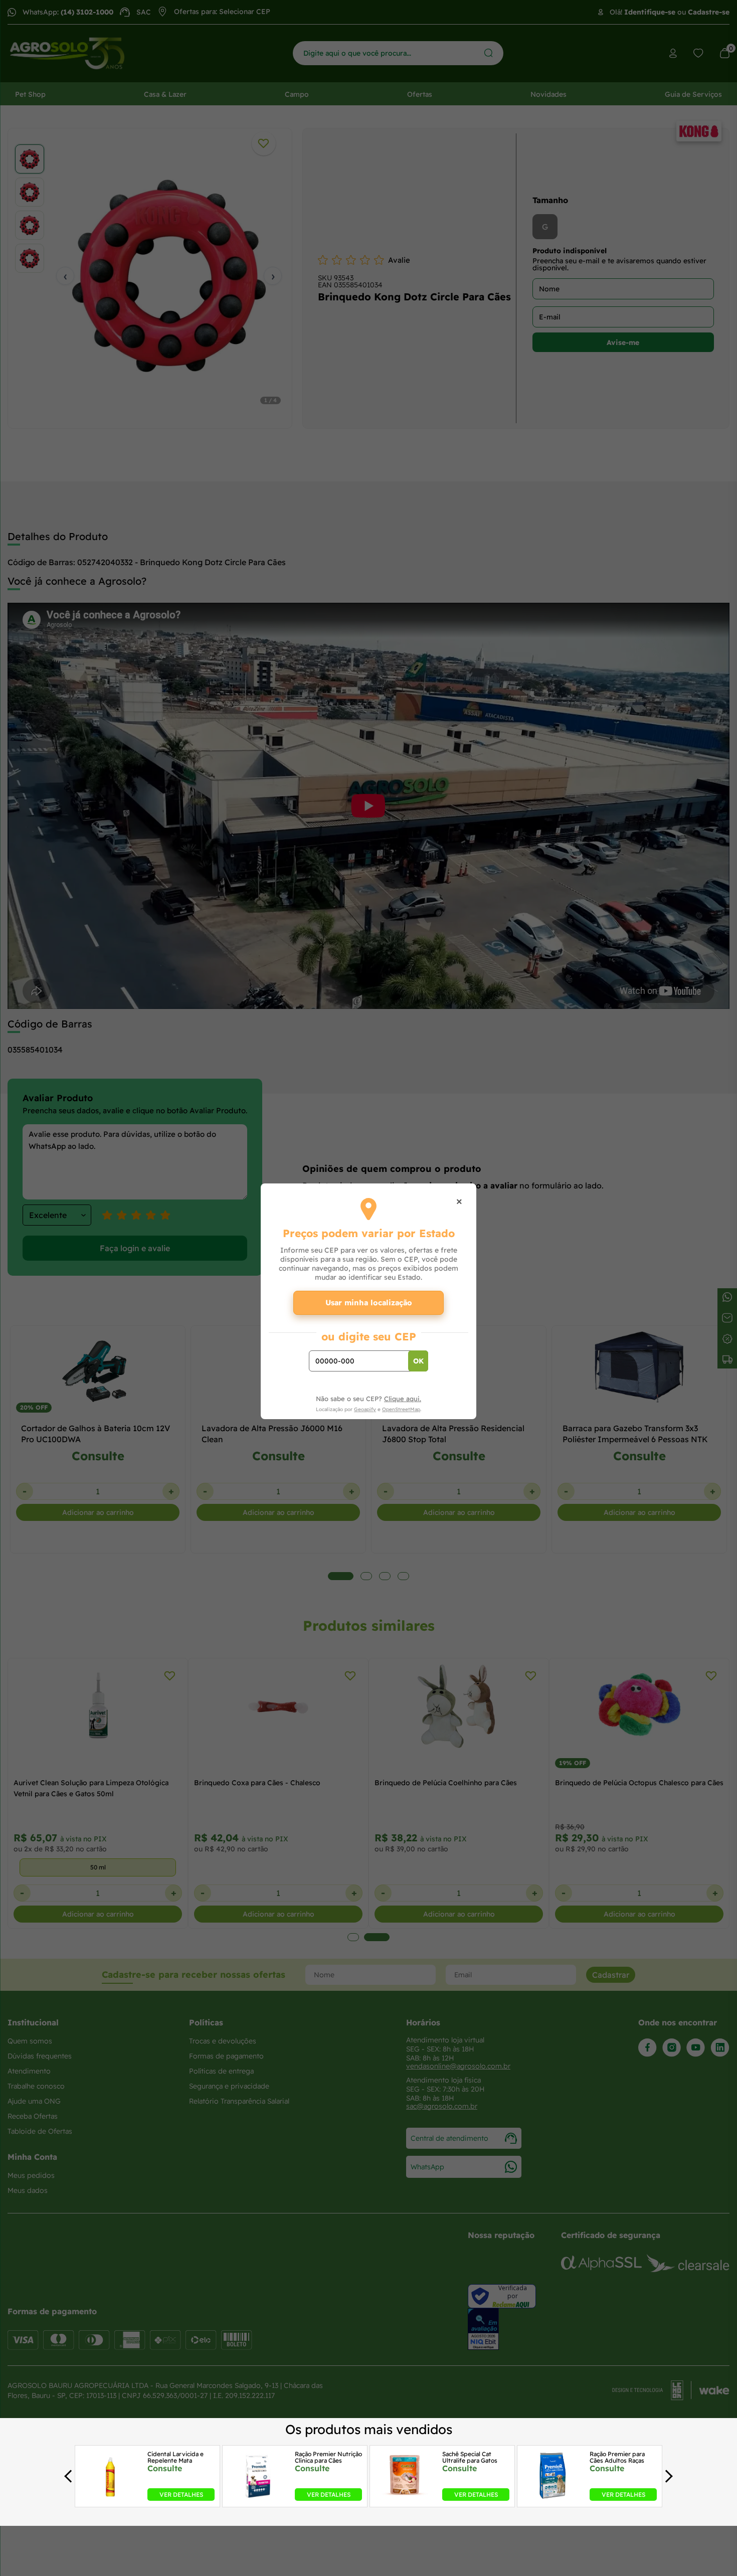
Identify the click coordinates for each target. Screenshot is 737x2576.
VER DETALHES (181, 2494)
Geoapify (365, 1409)
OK (418, 1361)
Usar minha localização (369, 1303)
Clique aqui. (403, 1399)
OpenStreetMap (401, 1409)
